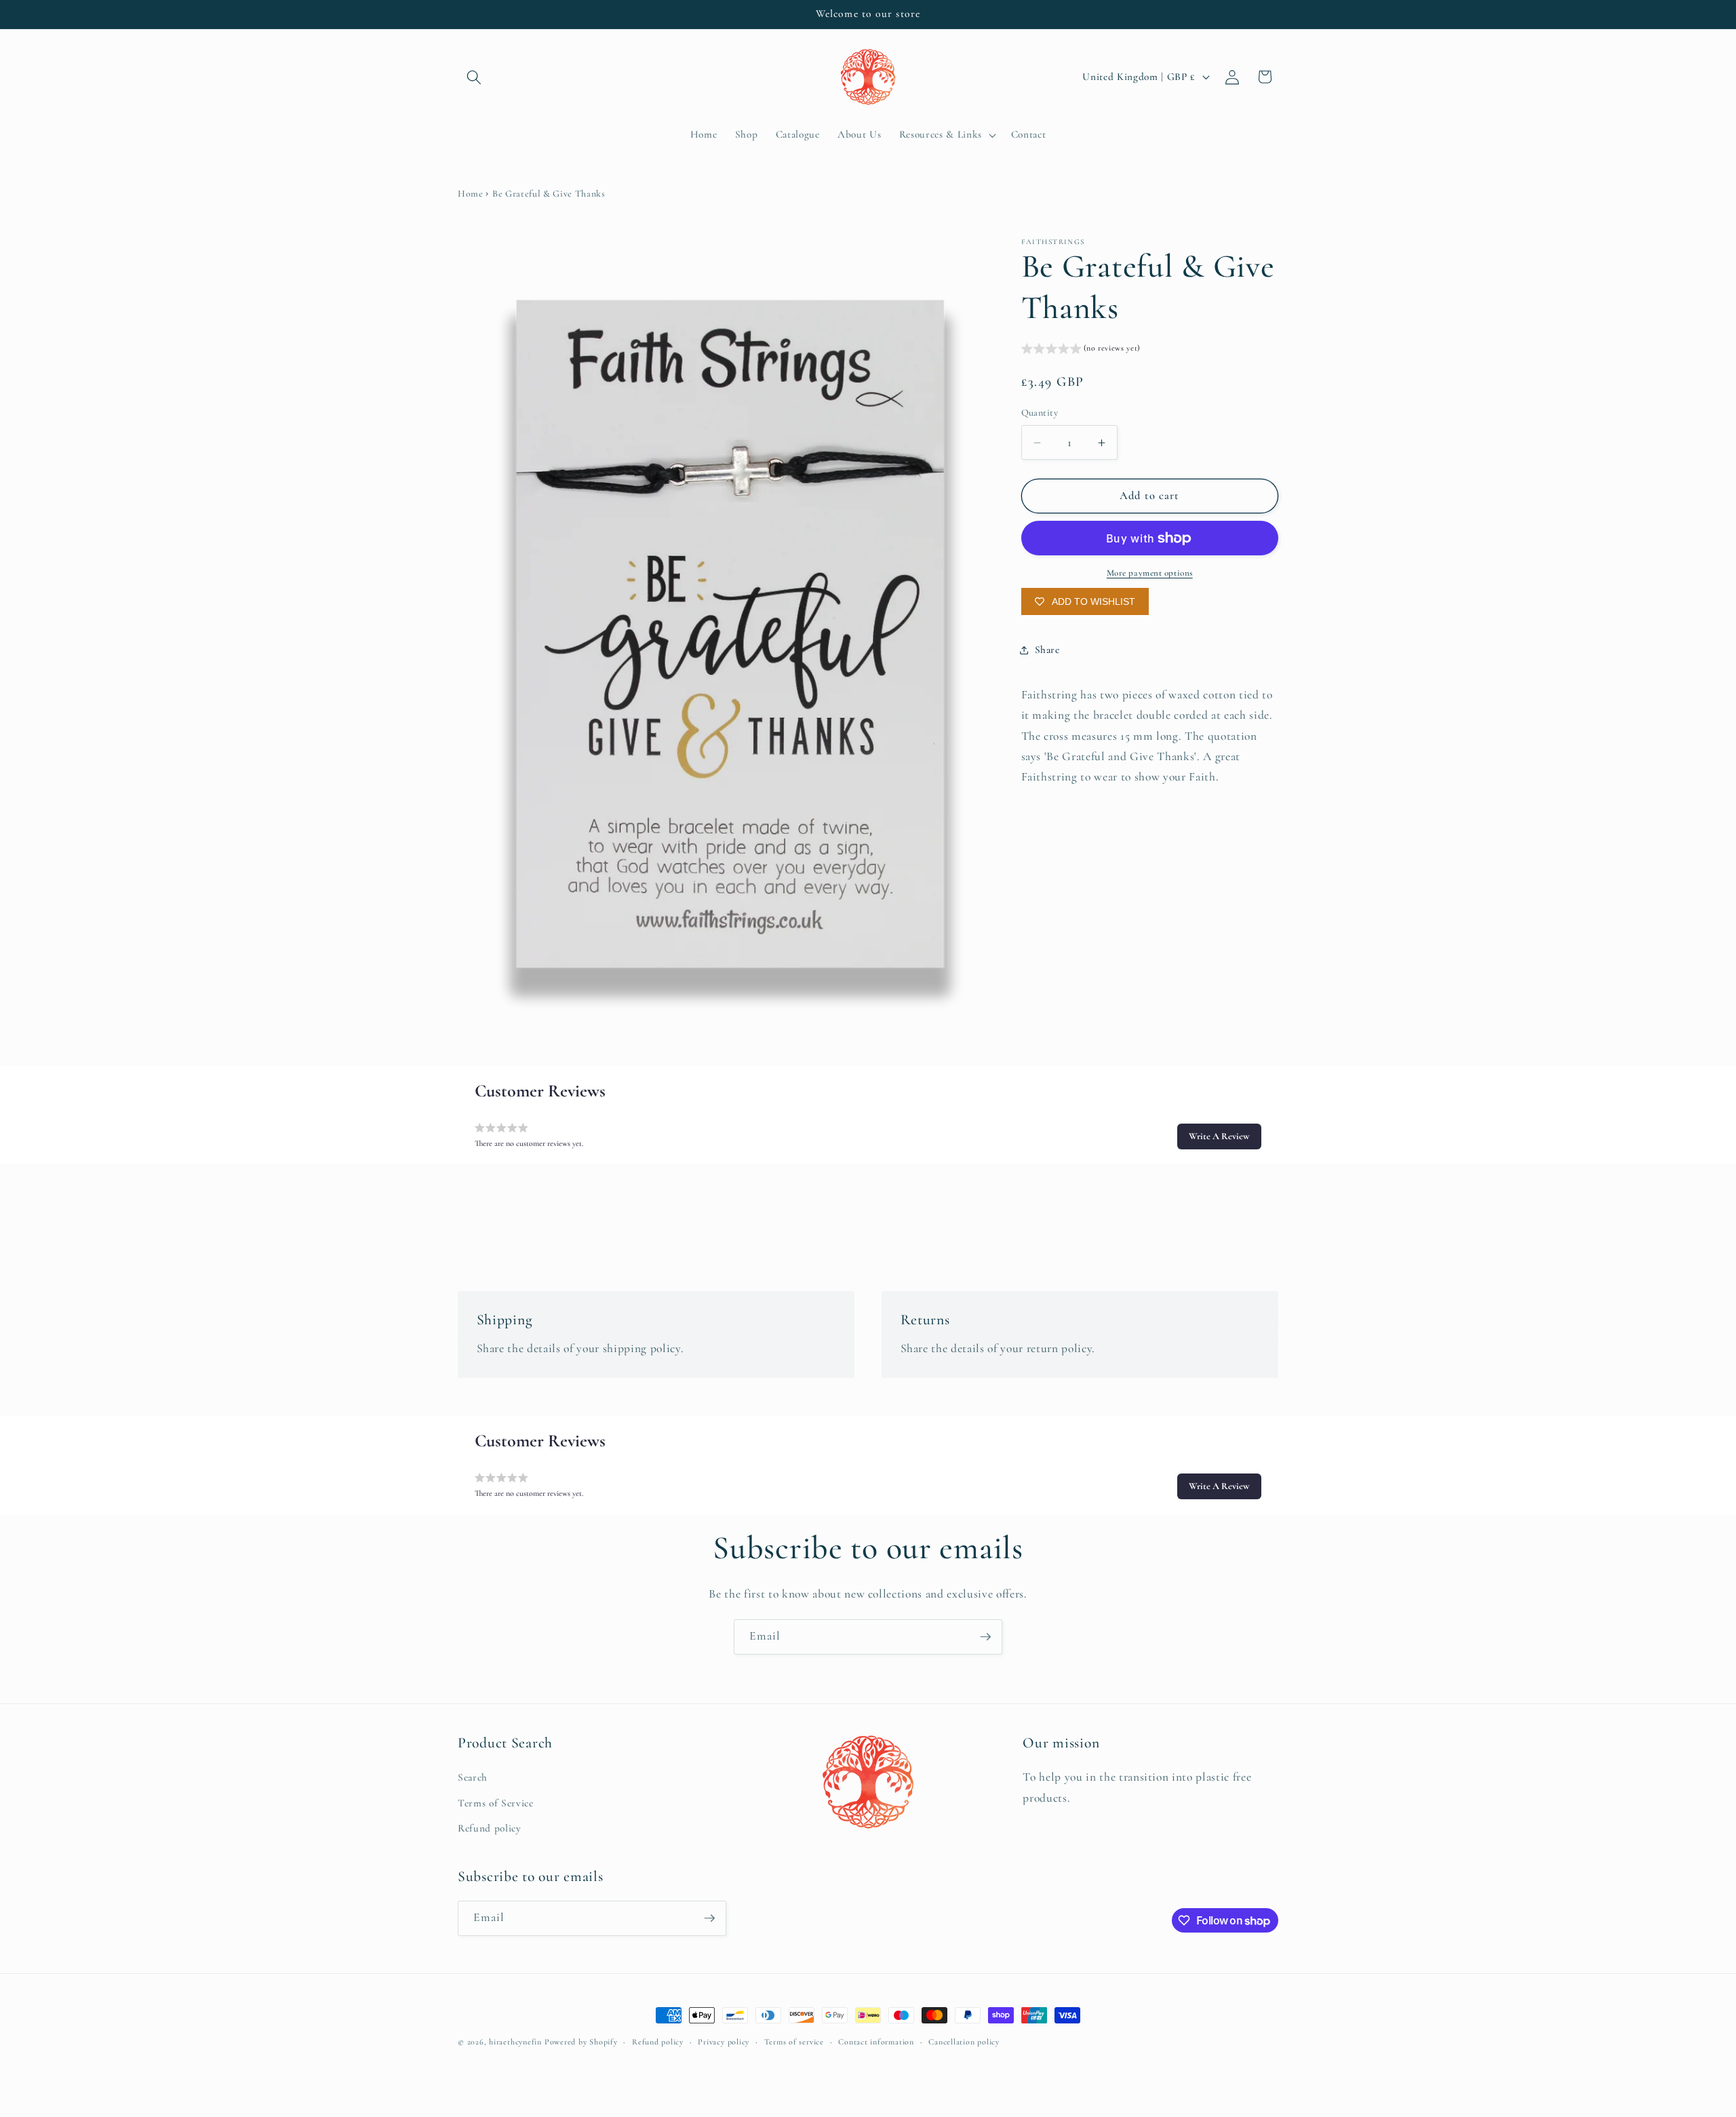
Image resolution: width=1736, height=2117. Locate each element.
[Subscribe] (985, 1637)
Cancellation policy (964, 2042)
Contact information (876, 2042)
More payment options (1150, 574)
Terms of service (794, 2042)
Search (473, 1777)
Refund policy (490, 1829)
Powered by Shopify (581, 2042)
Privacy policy (724, 2042)
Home (471, 194)
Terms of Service (496, 1803)
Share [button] (1047, 650)
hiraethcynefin (515, 2042)
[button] (474, 77)
